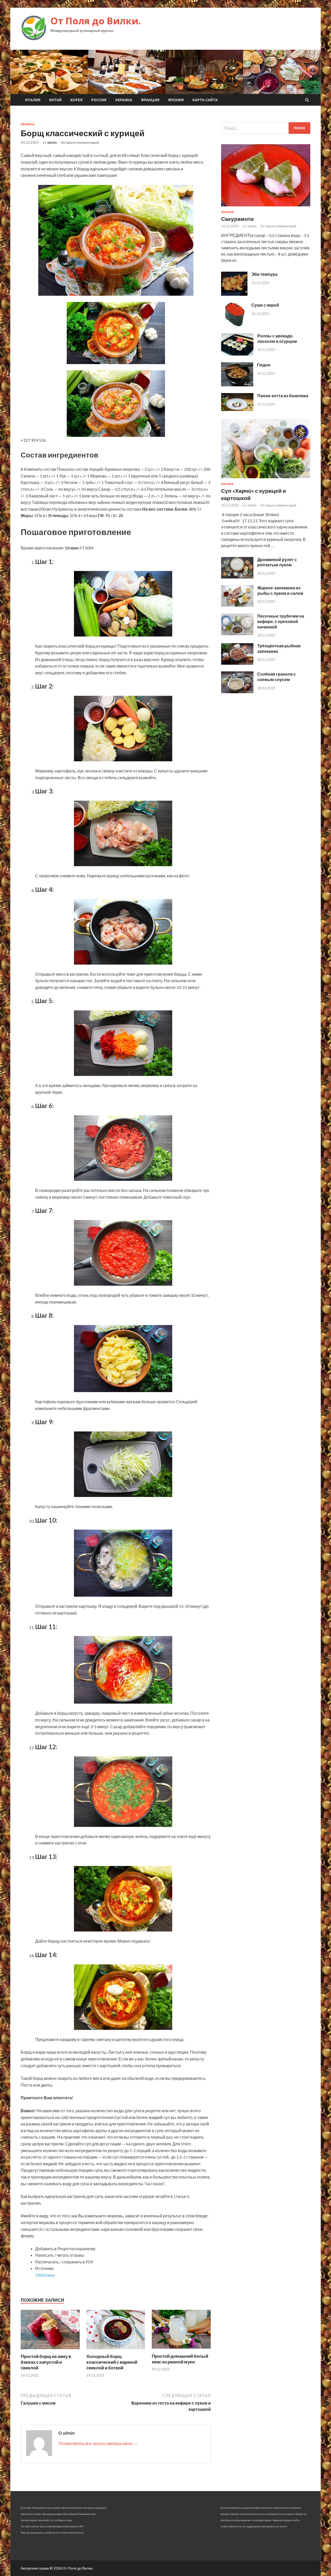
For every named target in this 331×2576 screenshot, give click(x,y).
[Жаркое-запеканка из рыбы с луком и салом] (237, 605)
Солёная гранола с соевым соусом (277, 677)
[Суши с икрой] (234, 325)
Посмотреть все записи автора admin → (98, 2443)
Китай (55, 100)
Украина (124, 100)
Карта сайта (205, 100)
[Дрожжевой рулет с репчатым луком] (237, 577)
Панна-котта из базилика (283, 396)
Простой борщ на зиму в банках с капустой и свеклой (46, 2362)
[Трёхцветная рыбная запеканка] (237, 663)
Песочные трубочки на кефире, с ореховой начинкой (281, 621)
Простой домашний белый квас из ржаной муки (180, 2359)
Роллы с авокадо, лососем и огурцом (277, 338)
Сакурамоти (237, 219)
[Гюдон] (237, 385)
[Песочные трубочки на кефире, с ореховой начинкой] (237, 634)
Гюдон (264, 365)
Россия (99, 100)
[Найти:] (266, 128)
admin (52, 142)
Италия (33, 100)
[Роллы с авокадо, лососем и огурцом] (237, 354)
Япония (176, 100)
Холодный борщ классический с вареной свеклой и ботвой (112, 2362)
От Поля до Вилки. (96, 21)
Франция (150, 100)
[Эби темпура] (234, 294)
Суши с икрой (265, 305)
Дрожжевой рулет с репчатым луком (277, 562)
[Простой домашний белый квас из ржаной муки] (181, 2350)
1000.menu (45, 2275)
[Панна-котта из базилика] (237, 409)
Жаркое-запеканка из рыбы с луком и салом (280, 590)
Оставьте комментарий (80, 142)
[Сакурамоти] (266, 207)
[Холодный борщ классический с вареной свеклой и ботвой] (116, 2350)
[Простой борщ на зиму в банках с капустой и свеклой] (50, 2350)
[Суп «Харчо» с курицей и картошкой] (266, 479)
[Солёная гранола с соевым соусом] (237, 692)
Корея (76, 100)
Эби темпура (264, 274)
